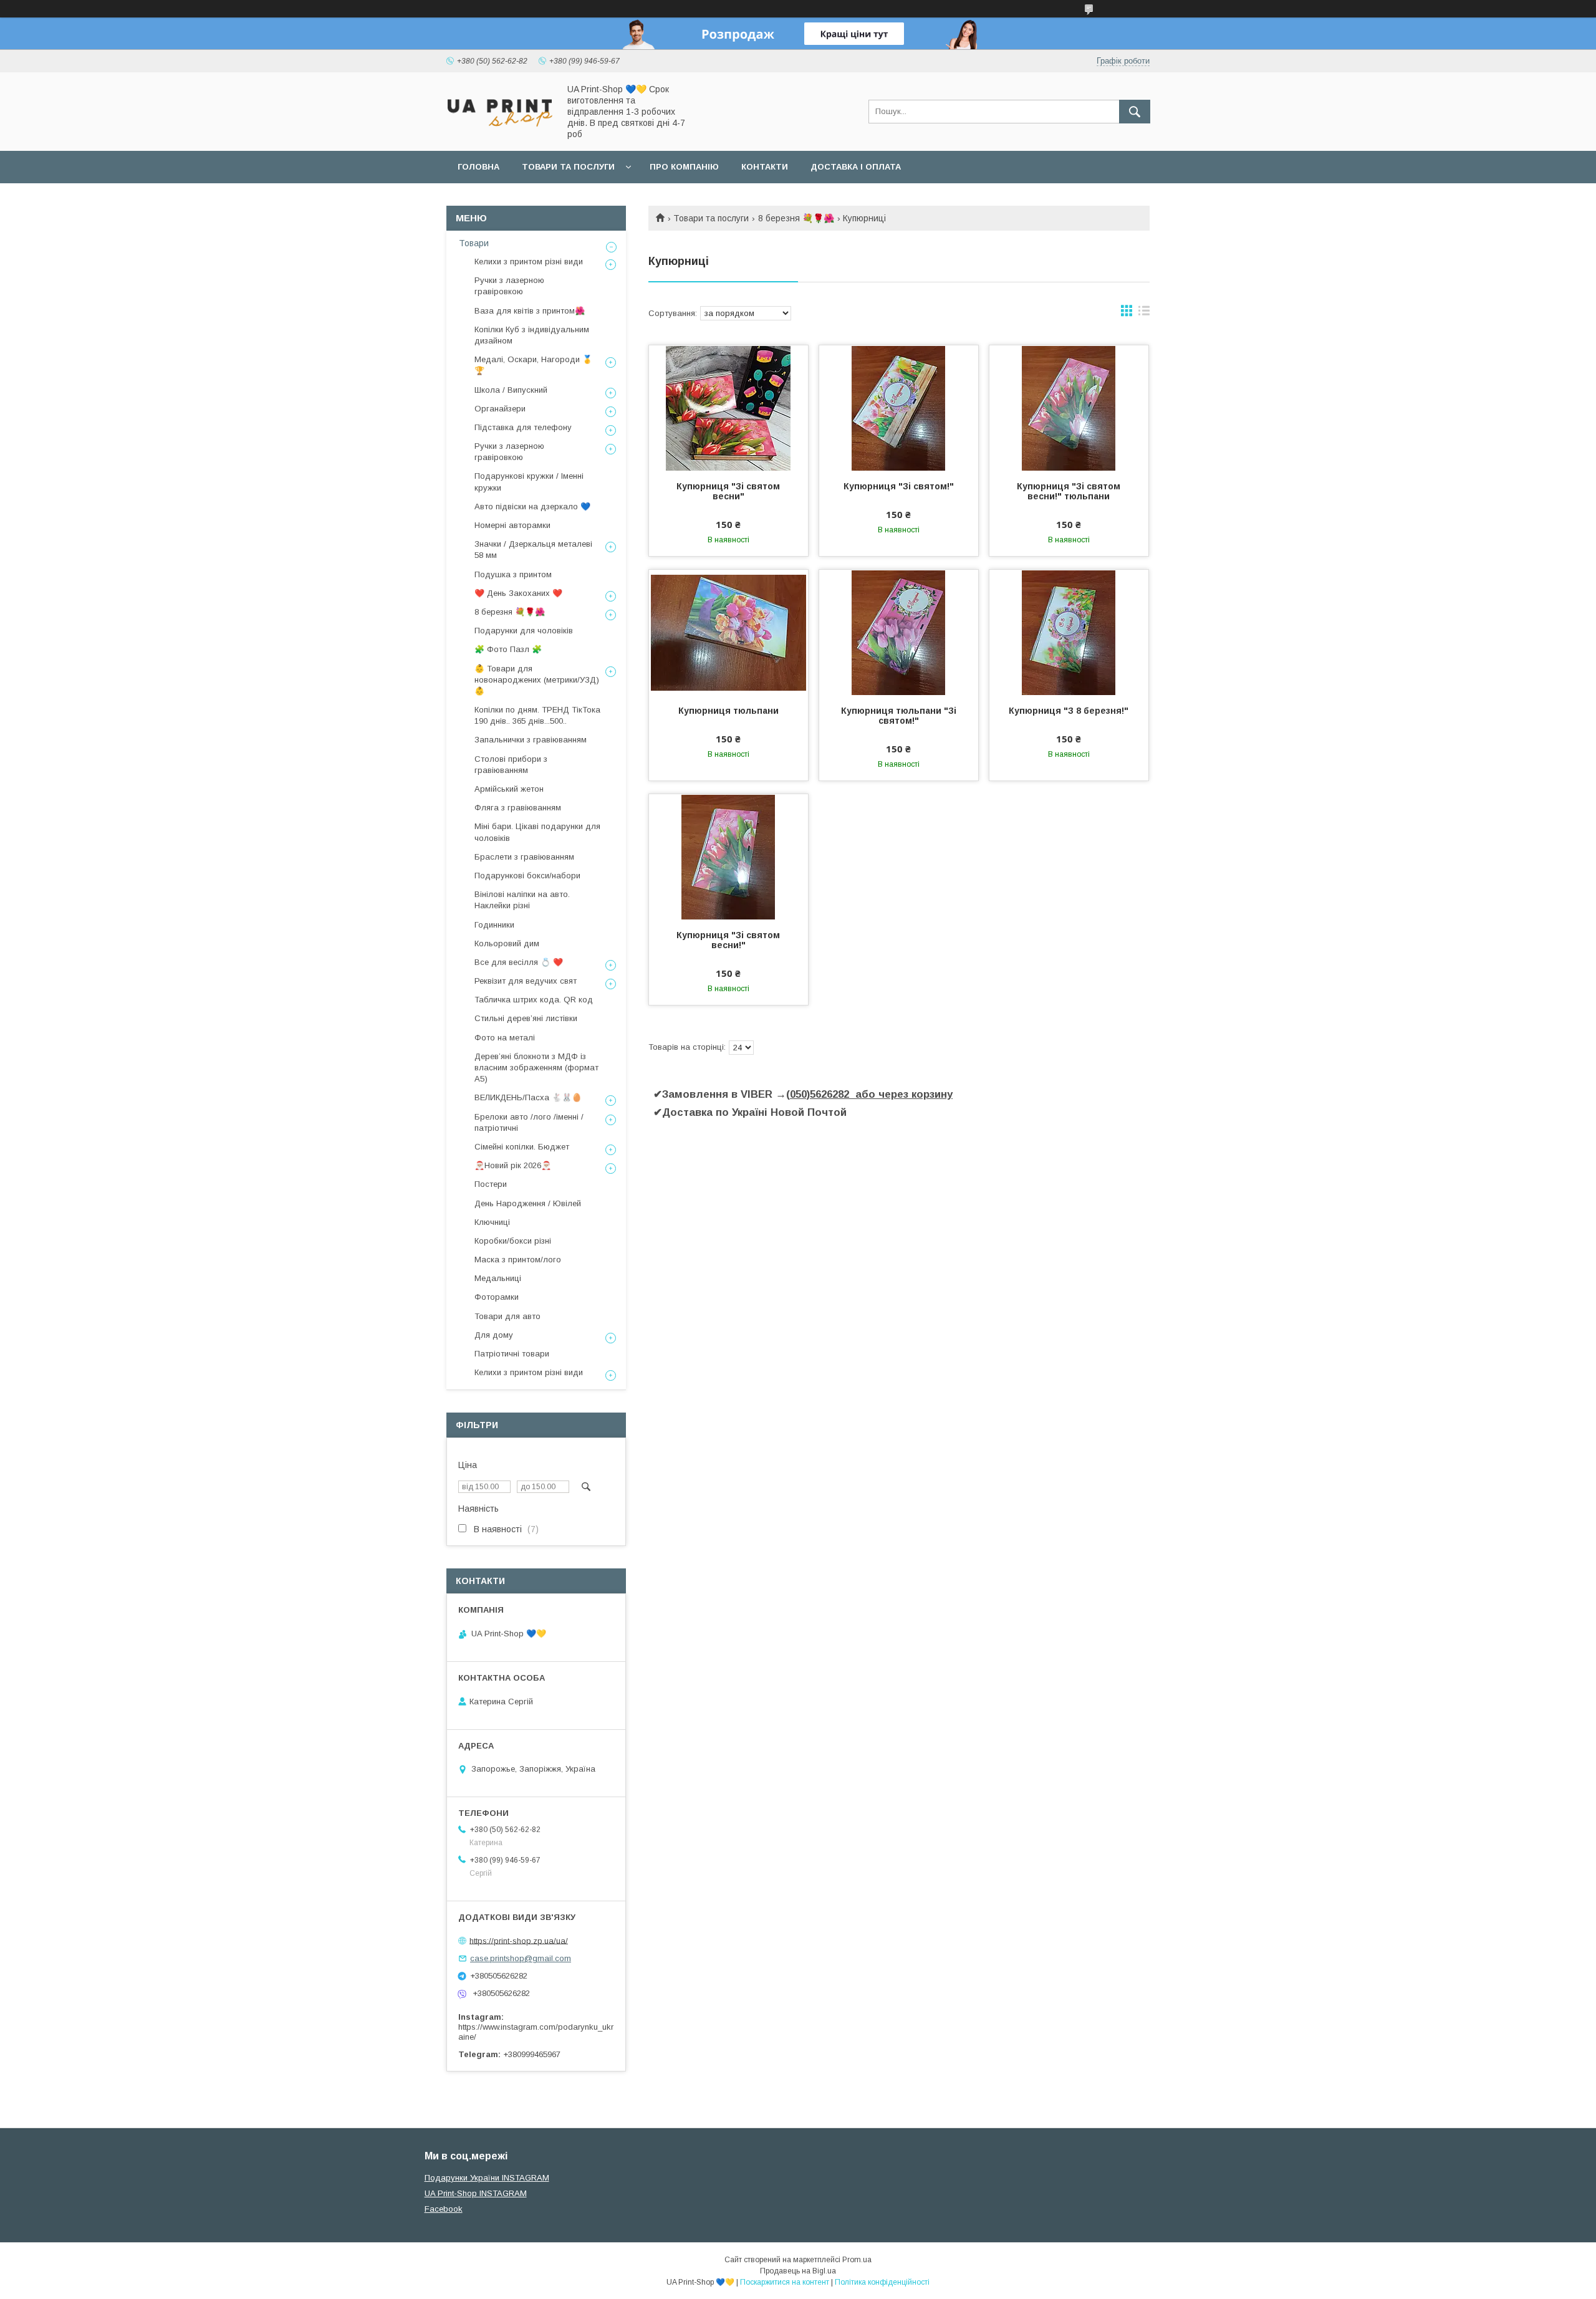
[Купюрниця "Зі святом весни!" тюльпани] (1069, 408)
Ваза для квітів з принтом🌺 (530, 311)
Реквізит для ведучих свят (526, 981)
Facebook (444, 2209)
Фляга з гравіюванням (518, 808)
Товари (474, 243)
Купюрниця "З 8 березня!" (1069, 711)
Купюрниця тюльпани (728, 711)
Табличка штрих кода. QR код (534, 1000)
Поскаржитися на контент (785, 2282)
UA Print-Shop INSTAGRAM (476, 2193)
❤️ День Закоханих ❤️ (518, 593)
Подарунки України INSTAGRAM (487, 2178)
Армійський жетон (509, 789)
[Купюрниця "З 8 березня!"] (1069, 632)
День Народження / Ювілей (528, 1203)
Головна (478, 167)
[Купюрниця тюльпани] (728, 632)
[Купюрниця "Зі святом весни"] (728, 408)
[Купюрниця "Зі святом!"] (899, 408)
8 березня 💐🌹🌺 (796, 218)
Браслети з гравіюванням (524, 857)
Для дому (494, 1335)
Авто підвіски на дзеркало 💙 (532, 506)
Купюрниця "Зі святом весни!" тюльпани (1069, 491)
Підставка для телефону (523, 427)
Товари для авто (507, 1316)
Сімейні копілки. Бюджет (522, 1147)
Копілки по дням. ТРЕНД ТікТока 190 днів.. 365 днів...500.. (537, 715)
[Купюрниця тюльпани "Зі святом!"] (899, 632)
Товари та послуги (568, 167)
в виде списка (1144, 314)
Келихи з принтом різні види (529, 262)
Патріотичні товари (512, 1354)
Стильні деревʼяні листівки (526, 1018)
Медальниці (498, 1278)
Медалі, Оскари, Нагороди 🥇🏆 (533, 365)
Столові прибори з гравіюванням (511, 765)
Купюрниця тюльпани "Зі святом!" (899, 716)
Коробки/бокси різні (513, 1241)
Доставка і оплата (856, 167)
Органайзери (500, 409)
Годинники (494, 925)
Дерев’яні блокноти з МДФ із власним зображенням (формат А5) (536, 1068)
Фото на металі (505, 1038)
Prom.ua (857, 2260)
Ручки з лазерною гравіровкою (509, 286)
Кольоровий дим (507, 943)
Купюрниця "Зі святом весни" (728, 491)
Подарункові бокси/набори (527, 876)
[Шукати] (1135, 112)
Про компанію (684, 167)
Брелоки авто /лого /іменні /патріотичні (529, 1122)
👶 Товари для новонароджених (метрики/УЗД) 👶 (537, 680)
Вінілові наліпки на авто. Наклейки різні (522, 900)
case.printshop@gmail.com (521, 1958)
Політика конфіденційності (882, 2282)
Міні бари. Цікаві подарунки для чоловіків (537, 832)
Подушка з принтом (513, 574)
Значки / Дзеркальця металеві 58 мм (533, 550)
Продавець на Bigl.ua (798, 2271)
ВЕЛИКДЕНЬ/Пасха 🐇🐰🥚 (528, 1097)
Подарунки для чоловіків (524, 631)
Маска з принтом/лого (518, 1260)
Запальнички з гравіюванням (531, 740)
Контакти (765, 167)
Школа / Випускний (511, 390)
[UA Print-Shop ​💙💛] (499, 130)
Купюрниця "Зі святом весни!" (728, 940)
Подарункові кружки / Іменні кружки (529, 482)
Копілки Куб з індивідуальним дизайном (532, 335)
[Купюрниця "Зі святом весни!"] (728, 857)
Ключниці (492, 1222)
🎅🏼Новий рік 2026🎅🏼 (513, 1165)
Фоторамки (497, 1297)
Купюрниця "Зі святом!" (899, 486)
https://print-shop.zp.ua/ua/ (519, 1940)
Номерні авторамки (512, 525)
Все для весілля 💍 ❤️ (519, 962)
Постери (491, 1184)
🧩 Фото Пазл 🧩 (508, 649)
